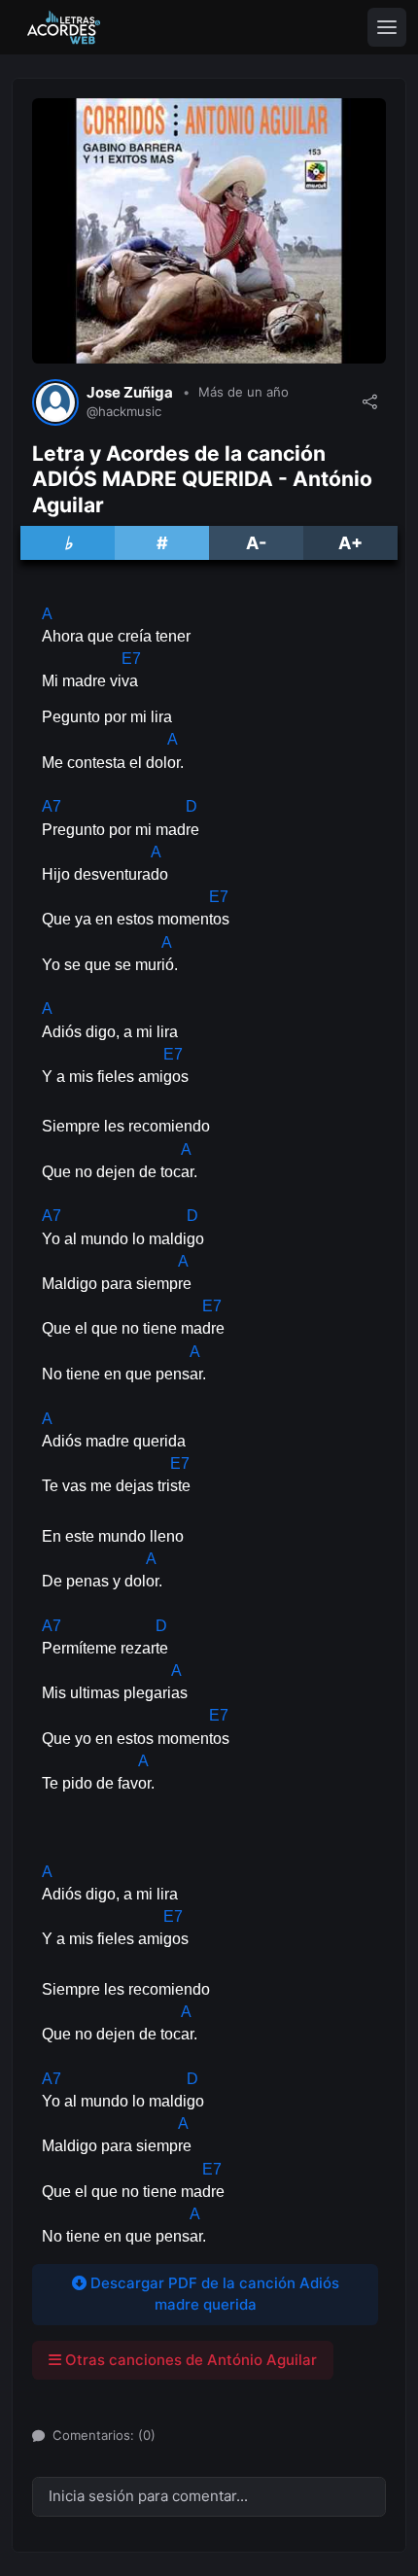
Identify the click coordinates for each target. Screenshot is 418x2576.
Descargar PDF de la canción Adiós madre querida (213, 2294)
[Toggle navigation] (387, 27)
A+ (350, 543)
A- (256, 543)
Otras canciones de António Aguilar (189, 2360)
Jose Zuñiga (130, 393)
